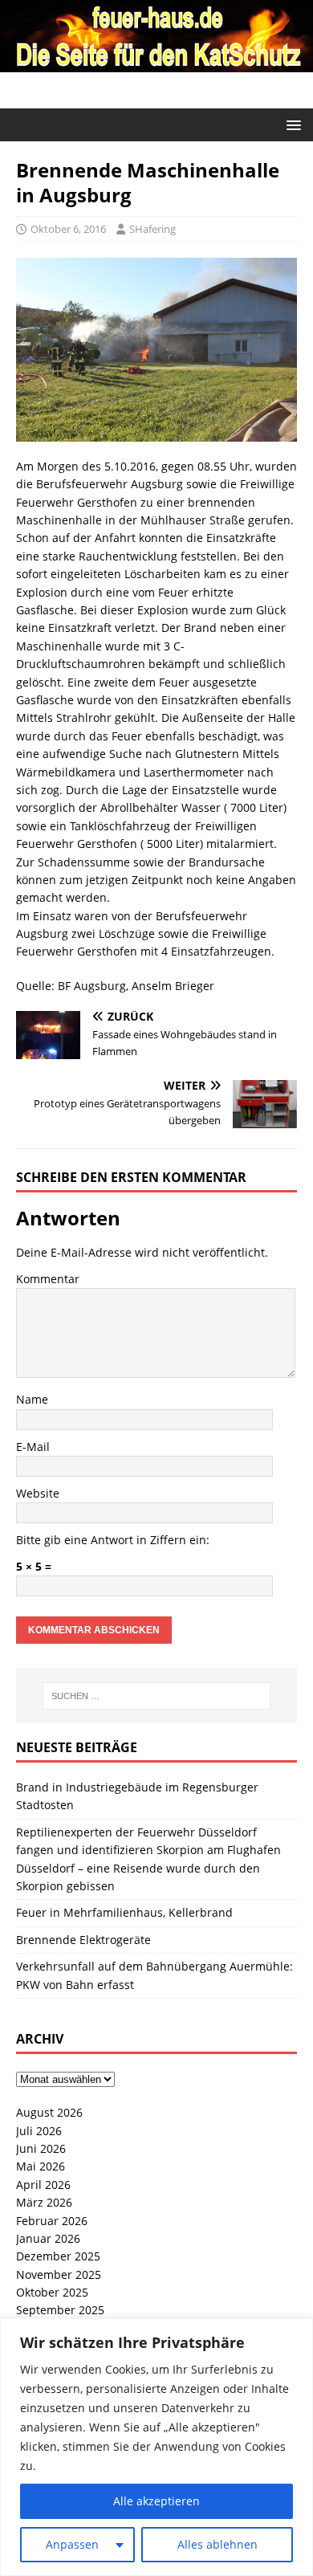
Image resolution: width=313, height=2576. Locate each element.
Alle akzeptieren (156, 2501)
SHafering (152, 229)
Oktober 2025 (52, 2292)
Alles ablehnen (217, 2544)
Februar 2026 (52, 2221)
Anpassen (72, 2544)
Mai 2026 (41, 2166)
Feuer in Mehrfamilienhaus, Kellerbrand (124, 1912)
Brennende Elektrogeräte (83, 1940)
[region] (156, 2447)
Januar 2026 (48, 2238)
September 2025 (60, 2310)
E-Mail (33, 1447)
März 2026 (44, 2202)
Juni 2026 (41, 2148)
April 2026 (43, 2185)
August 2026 (49, 2112)
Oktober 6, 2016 (68, 229)
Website (38, 1493)
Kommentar (48, 1279)
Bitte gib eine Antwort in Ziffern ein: (113, 1540)
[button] (291, 124)
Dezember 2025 (58, 2256)
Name (32, 1399)
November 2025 (59, 2274)
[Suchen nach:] (157, 1696)
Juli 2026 (39, 2131)
